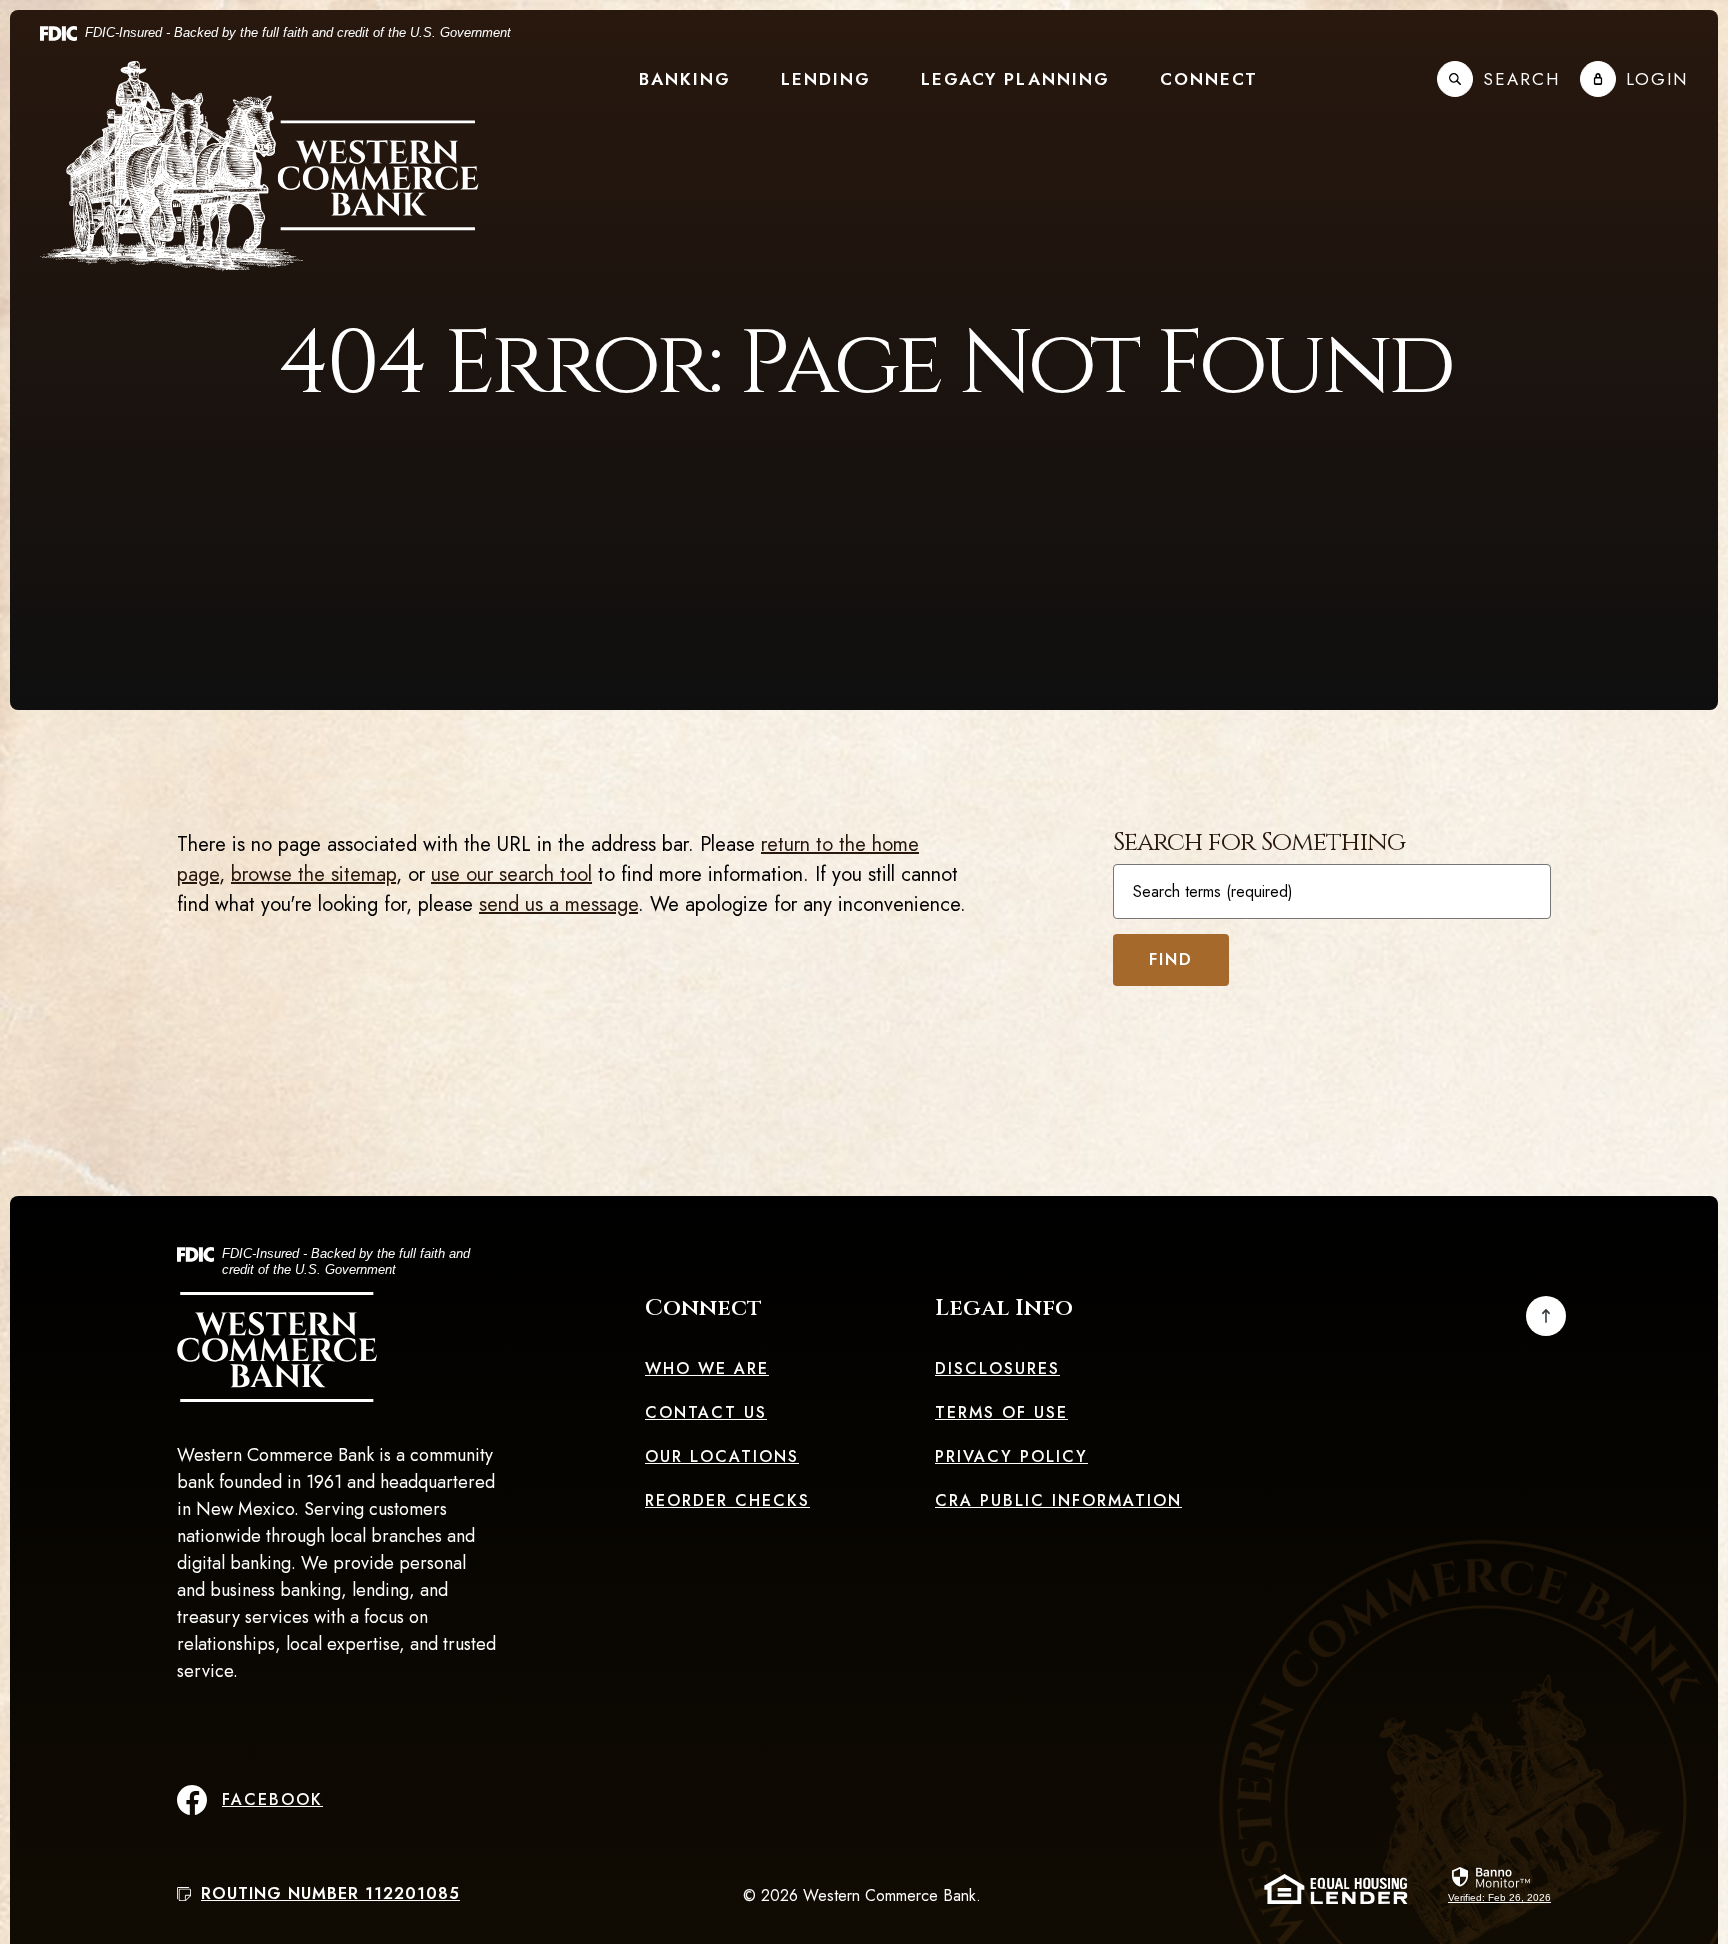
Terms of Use (1001, 1412)
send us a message (558, 904)
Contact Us (706, 1412)
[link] (1499, 1882)
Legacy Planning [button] (1015, 79)
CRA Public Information (1058, 1500)
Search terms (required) (1213, 892)
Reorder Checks (727, 1500)
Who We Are (707, 1368)
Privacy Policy (1011, 1456)
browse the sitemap (313, 874)
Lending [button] (826, 79)
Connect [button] (1209, 79)
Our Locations (722, 1456)
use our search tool (511, 874)
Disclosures (997, 1368)
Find (1171, 959)
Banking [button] (685, 79)
